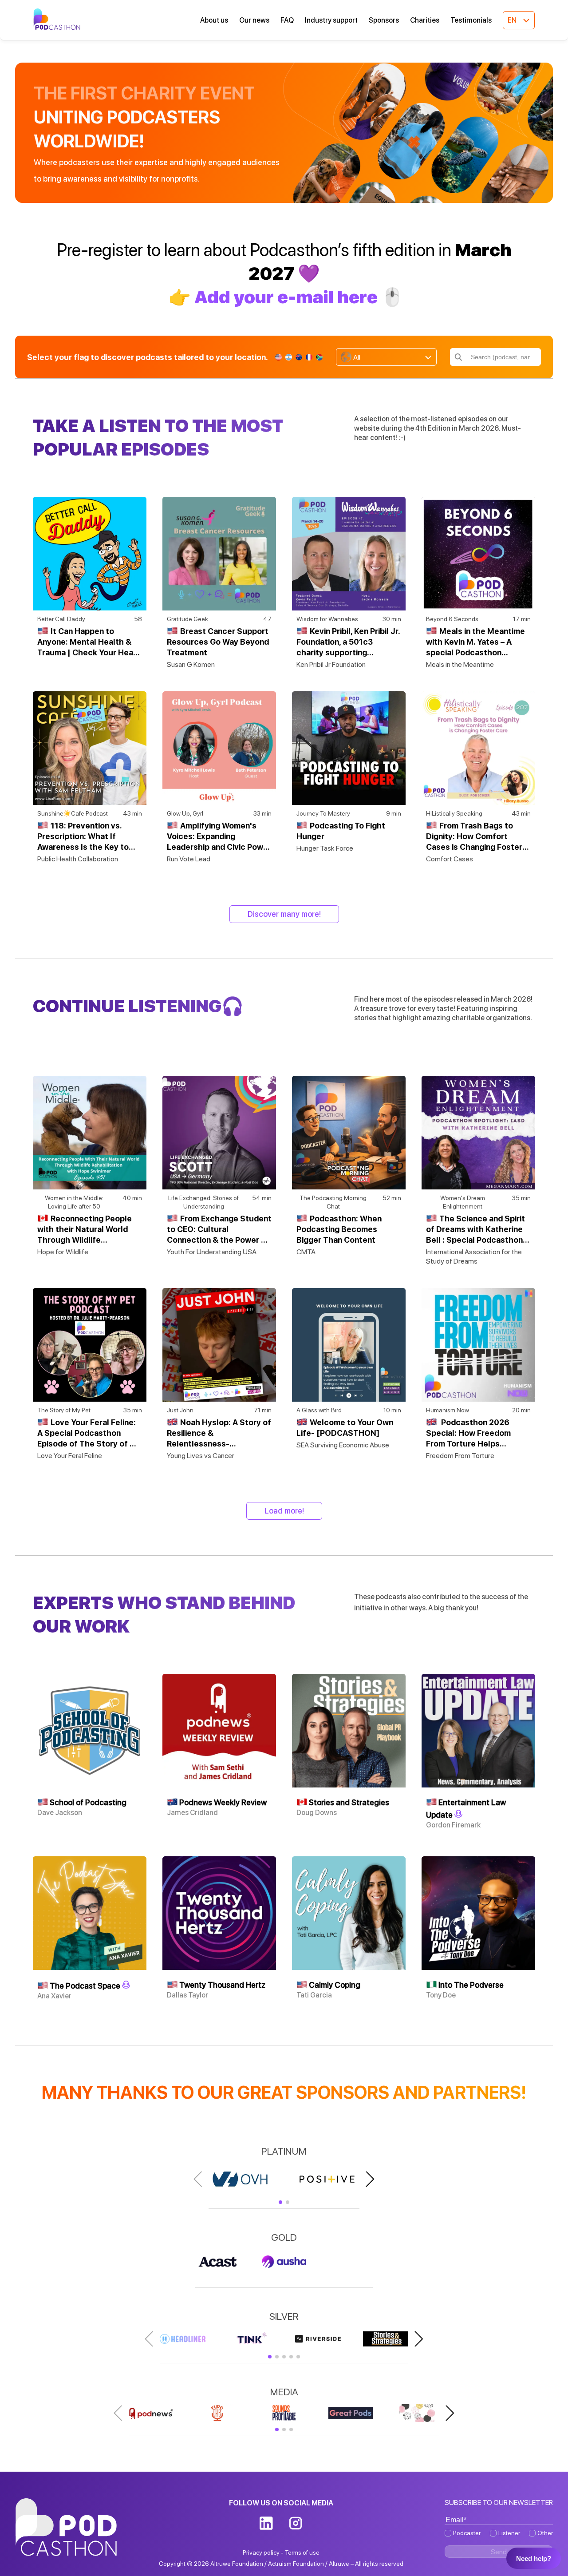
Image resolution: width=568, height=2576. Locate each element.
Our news (254, 20)
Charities (425, 20)
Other (545, 2533)
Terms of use (302, 2552)
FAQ (287, 20)
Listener (509, 2533)
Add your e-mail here (286, 297)
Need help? (534, 2558)
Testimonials (471, 20)
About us (214, 20)
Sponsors (384, 20)
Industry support (331, 20)
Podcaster (467, 2533)
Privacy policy (261, 2552)
